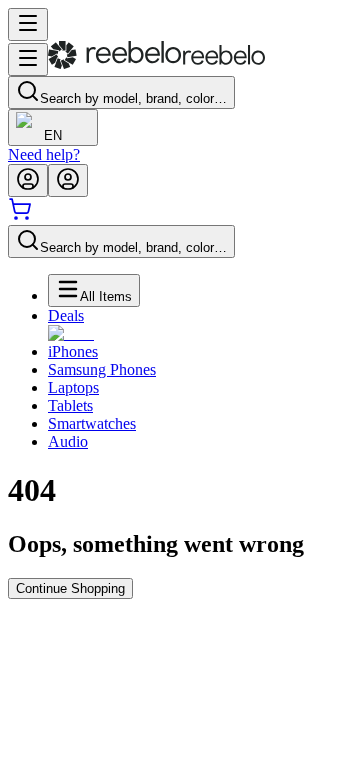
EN (53, 135)
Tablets (70, 405)
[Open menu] (28, 24)
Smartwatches (92, 423)
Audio (68, 441)
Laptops (73, 387)
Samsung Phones (102, 369)
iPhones (73, 351)
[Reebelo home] (156, 64)
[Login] (28, 180)
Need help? (44, 154)
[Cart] (20, 215)
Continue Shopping (70, 588)
